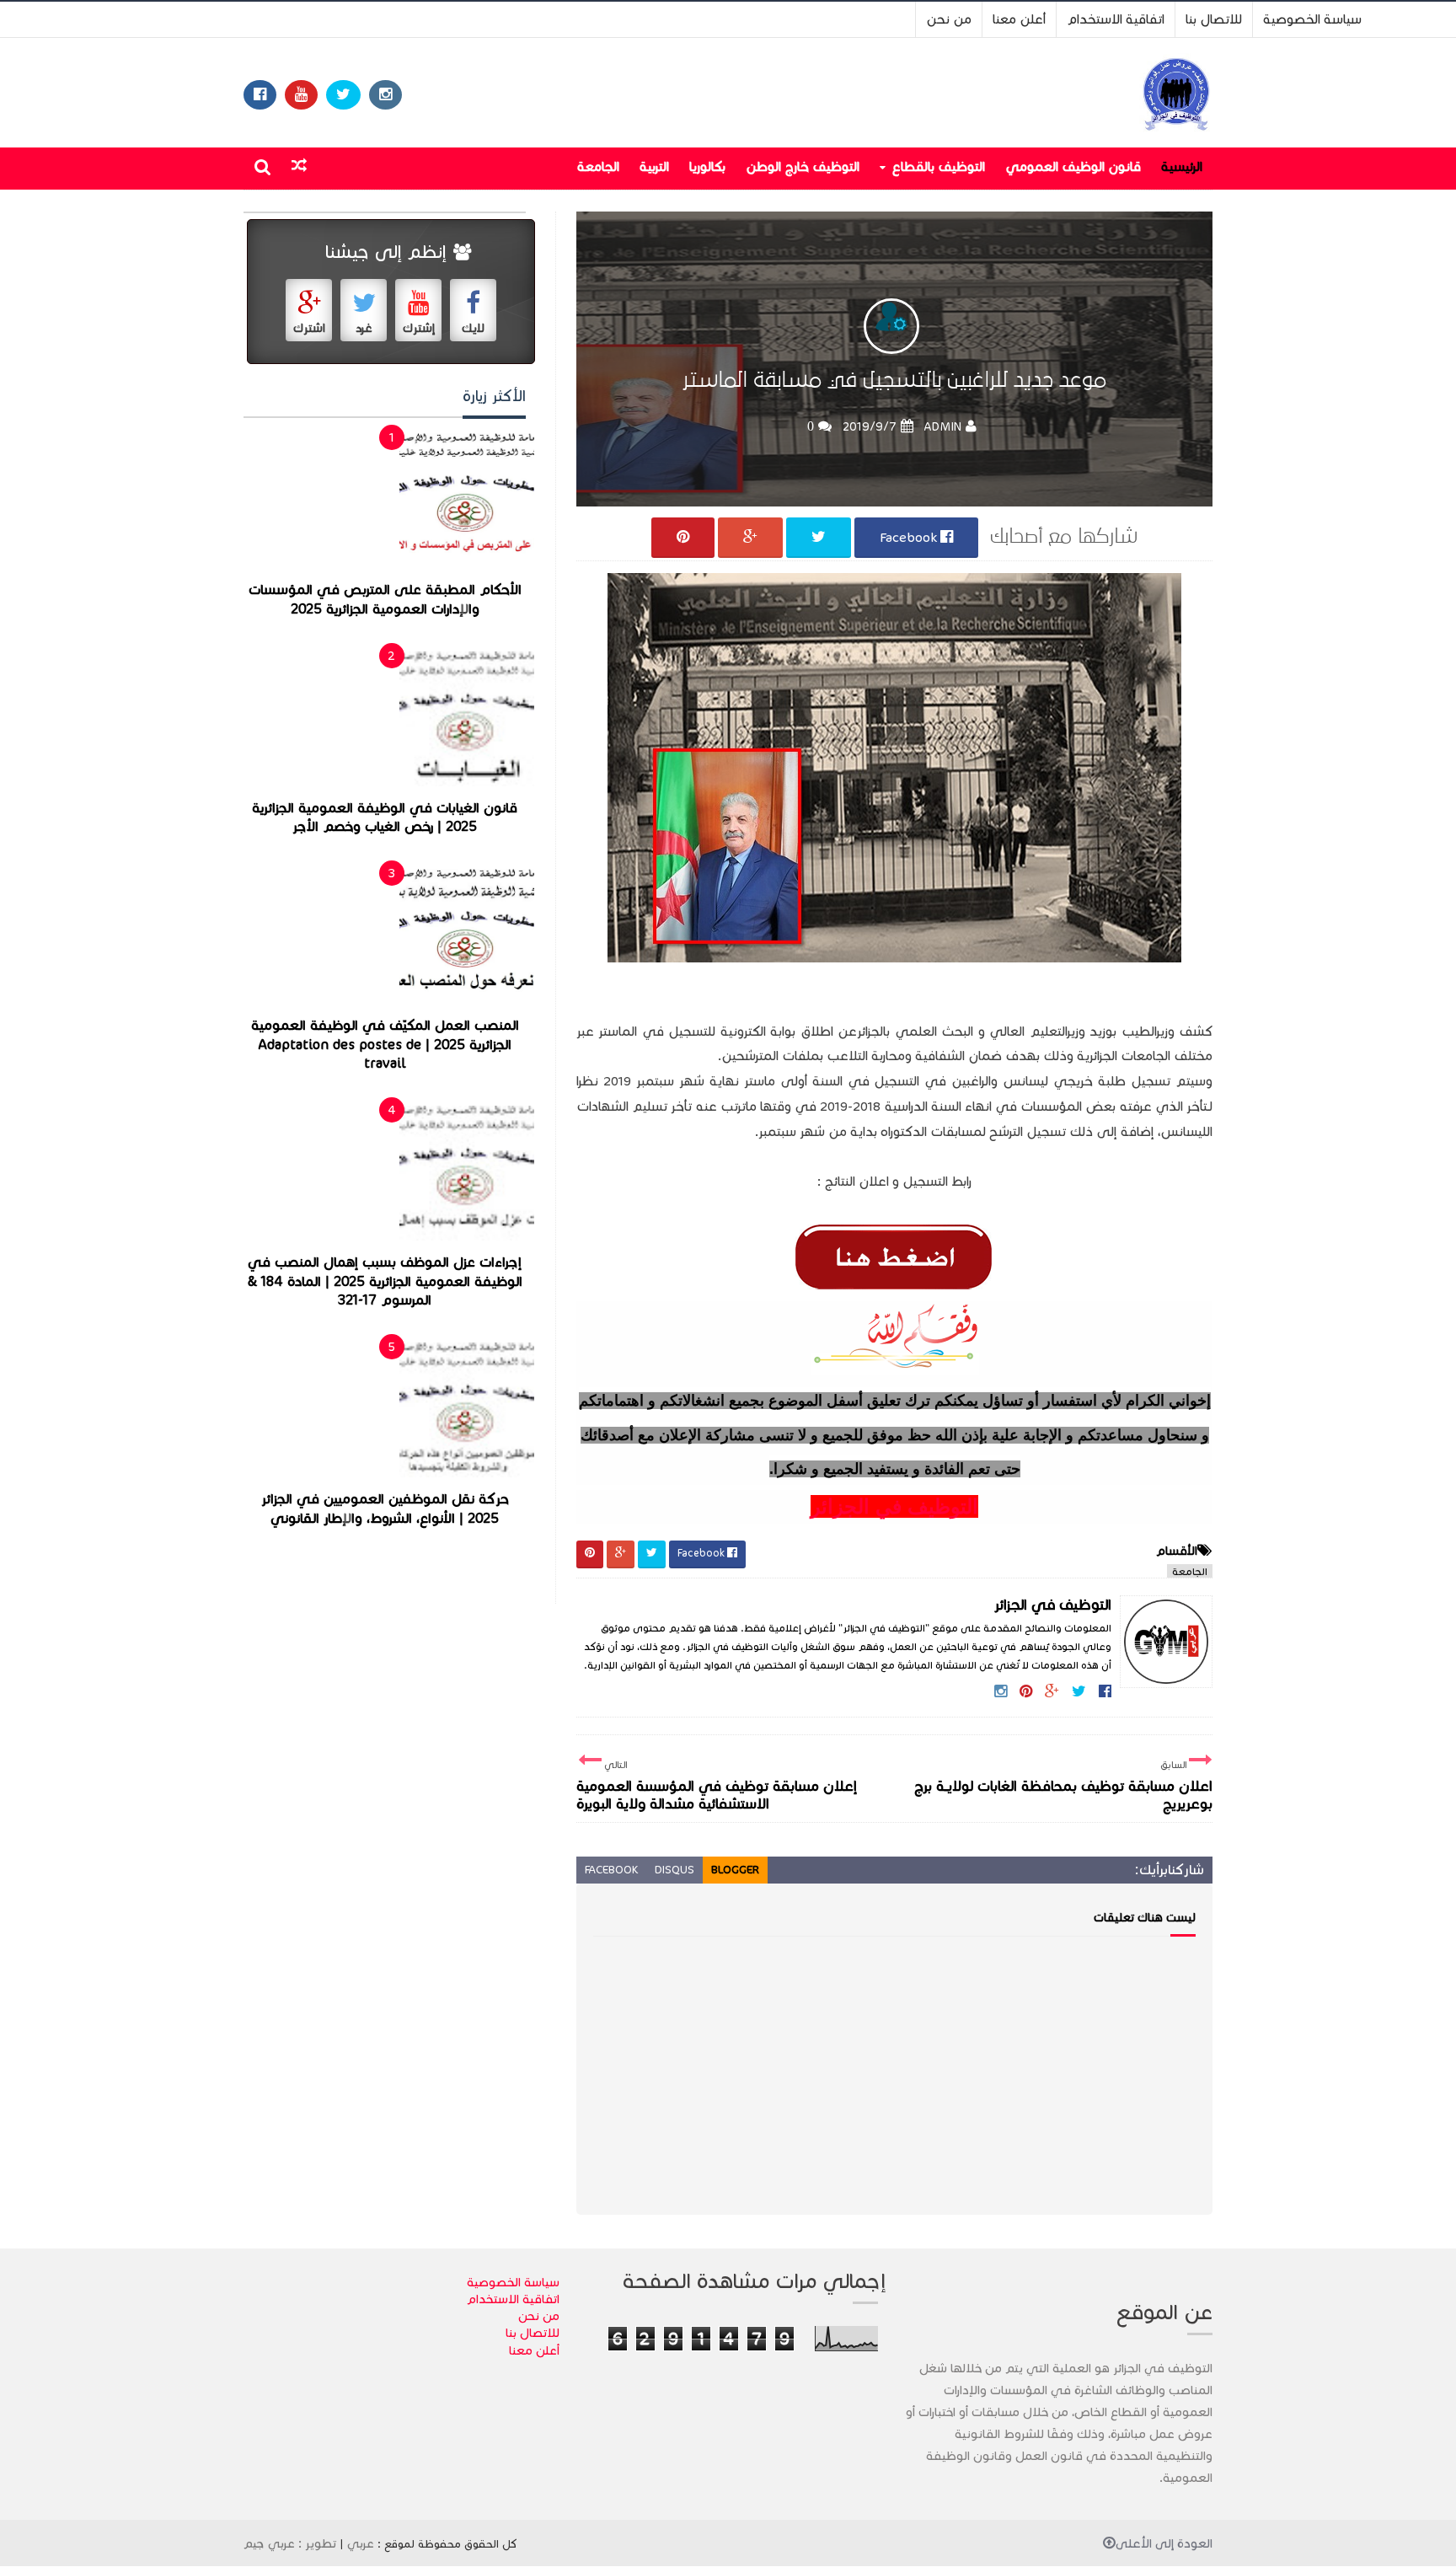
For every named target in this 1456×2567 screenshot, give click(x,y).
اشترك (309, 328)
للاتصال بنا (1214, 19)
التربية (654, 166)
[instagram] (385, 95)
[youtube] (301, 95)
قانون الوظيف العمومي (1073, 166)
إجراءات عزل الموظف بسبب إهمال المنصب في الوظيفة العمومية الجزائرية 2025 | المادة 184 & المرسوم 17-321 (385, 1281)
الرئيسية (1182, 166)
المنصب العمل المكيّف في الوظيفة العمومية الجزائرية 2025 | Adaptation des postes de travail (385, 1045)
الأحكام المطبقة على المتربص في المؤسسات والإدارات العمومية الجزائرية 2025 (385, 600)
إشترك (419, 328)
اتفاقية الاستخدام (1116, 19)
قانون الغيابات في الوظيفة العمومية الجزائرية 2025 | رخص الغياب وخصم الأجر (385, 818)
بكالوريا (707, 166)
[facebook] (260, 95)
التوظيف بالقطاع (938, 166)
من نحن (949, 19)
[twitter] (343, 95)
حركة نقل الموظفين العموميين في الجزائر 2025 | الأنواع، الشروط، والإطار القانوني (385, 1509)
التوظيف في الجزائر (894, 1506)
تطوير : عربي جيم (290, 2543)
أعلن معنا (1019, 19)
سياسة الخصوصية (1312, 19)
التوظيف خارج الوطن (803, 166)
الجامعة (598, 166)
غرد (364, 328)
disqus (674, 1870)
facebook (611, 1870)
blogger (735, 1870)
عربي (361, 2543)
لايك (473, 328)
